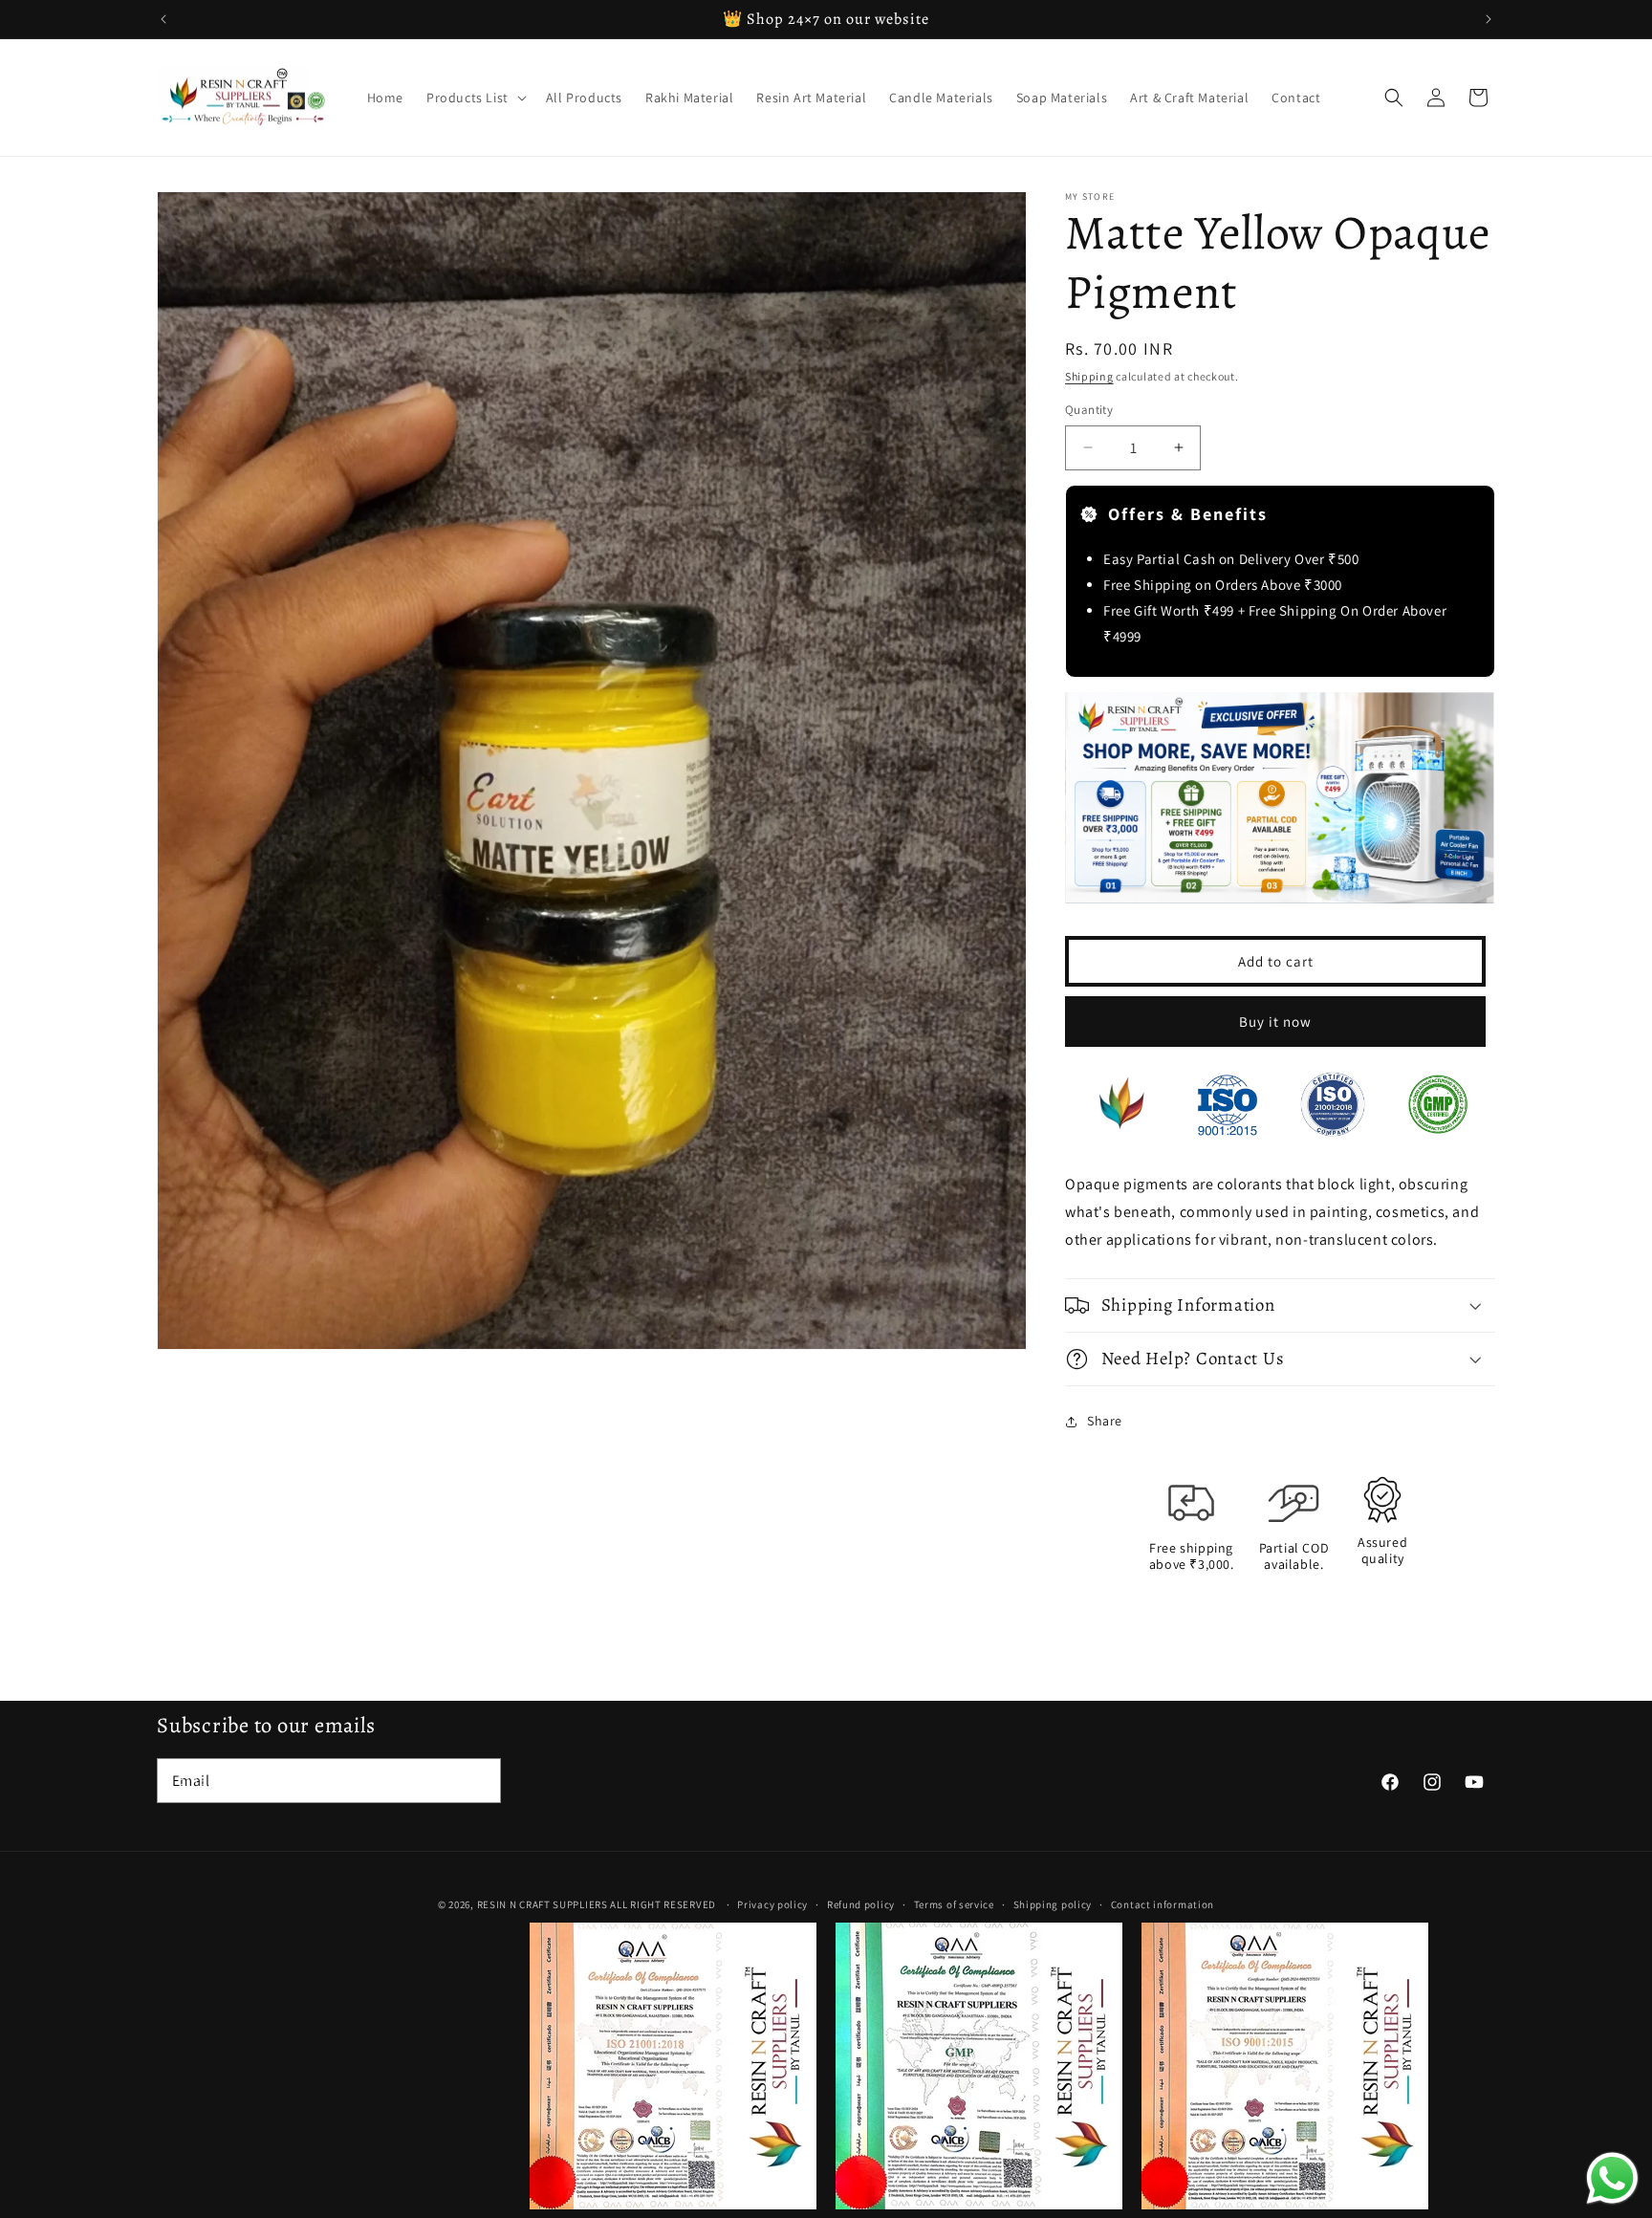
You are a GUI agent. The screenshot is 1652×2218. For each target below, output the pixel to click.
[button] (475, 98)
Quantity (1089, 410)
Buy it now (1275, 1022)
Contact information (1163, 1904)
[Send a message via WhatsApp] (1612, 2178)
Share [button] (1105, 1421)
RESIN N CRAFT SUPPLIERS (543, 1904)
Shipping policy (1053, 1904)
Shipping (1089, 376)
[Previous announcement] (163, 19)
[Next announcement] (1489, 19)
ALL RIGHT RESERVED (663, 1904)
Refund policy (861, 1904)
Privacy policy (772, 1904)
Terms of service (954, 1904)
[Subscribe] (479, 1781)
